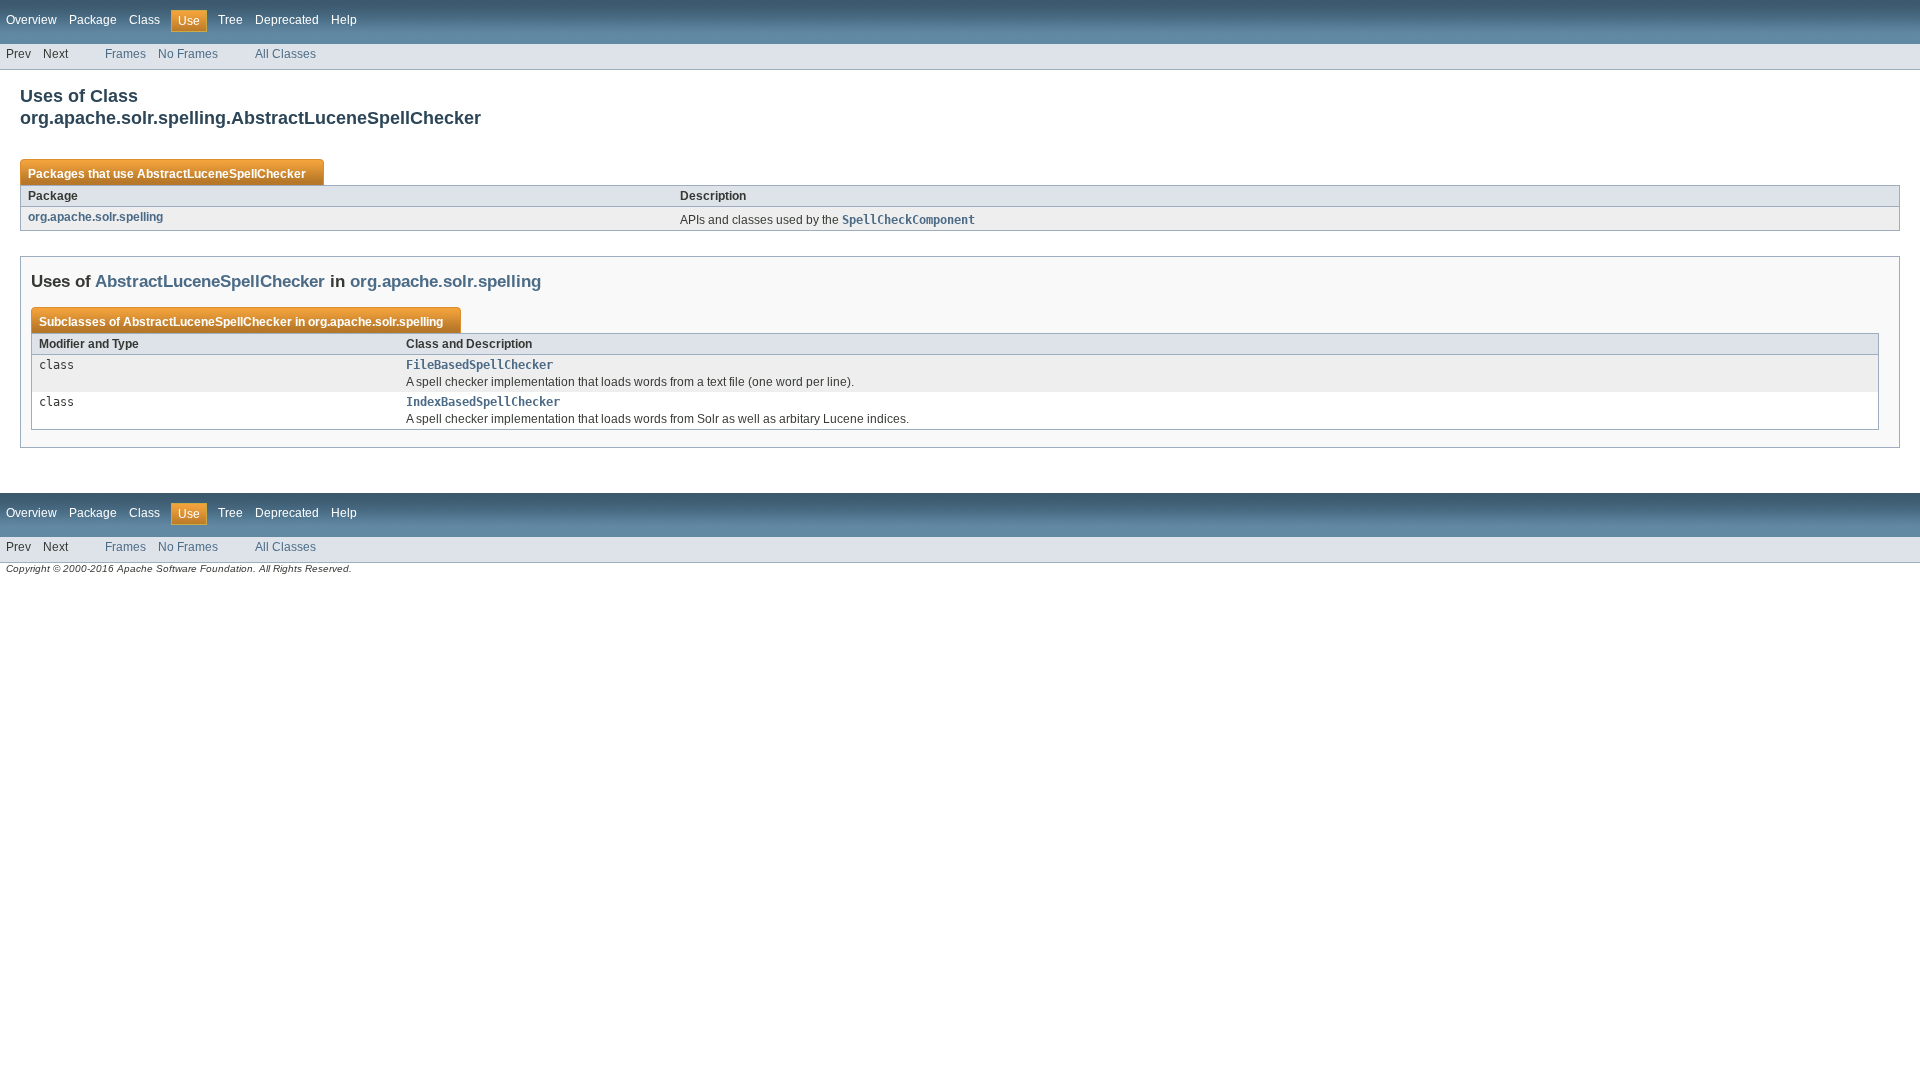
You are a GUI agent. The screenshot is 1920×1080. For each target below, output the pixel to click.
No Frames (188, 54)
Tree (230, 20)
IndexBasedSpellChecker (483, 402)
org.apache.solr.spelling (95, 217)
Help (344, 20)
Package (93, 20)
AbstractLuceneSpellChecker (221, 174)
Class (144, 20)
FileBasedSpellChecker (479, 365)
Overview (31, 20)
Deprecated (287, 20)
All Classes (285, 54)
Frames (125, 54)
